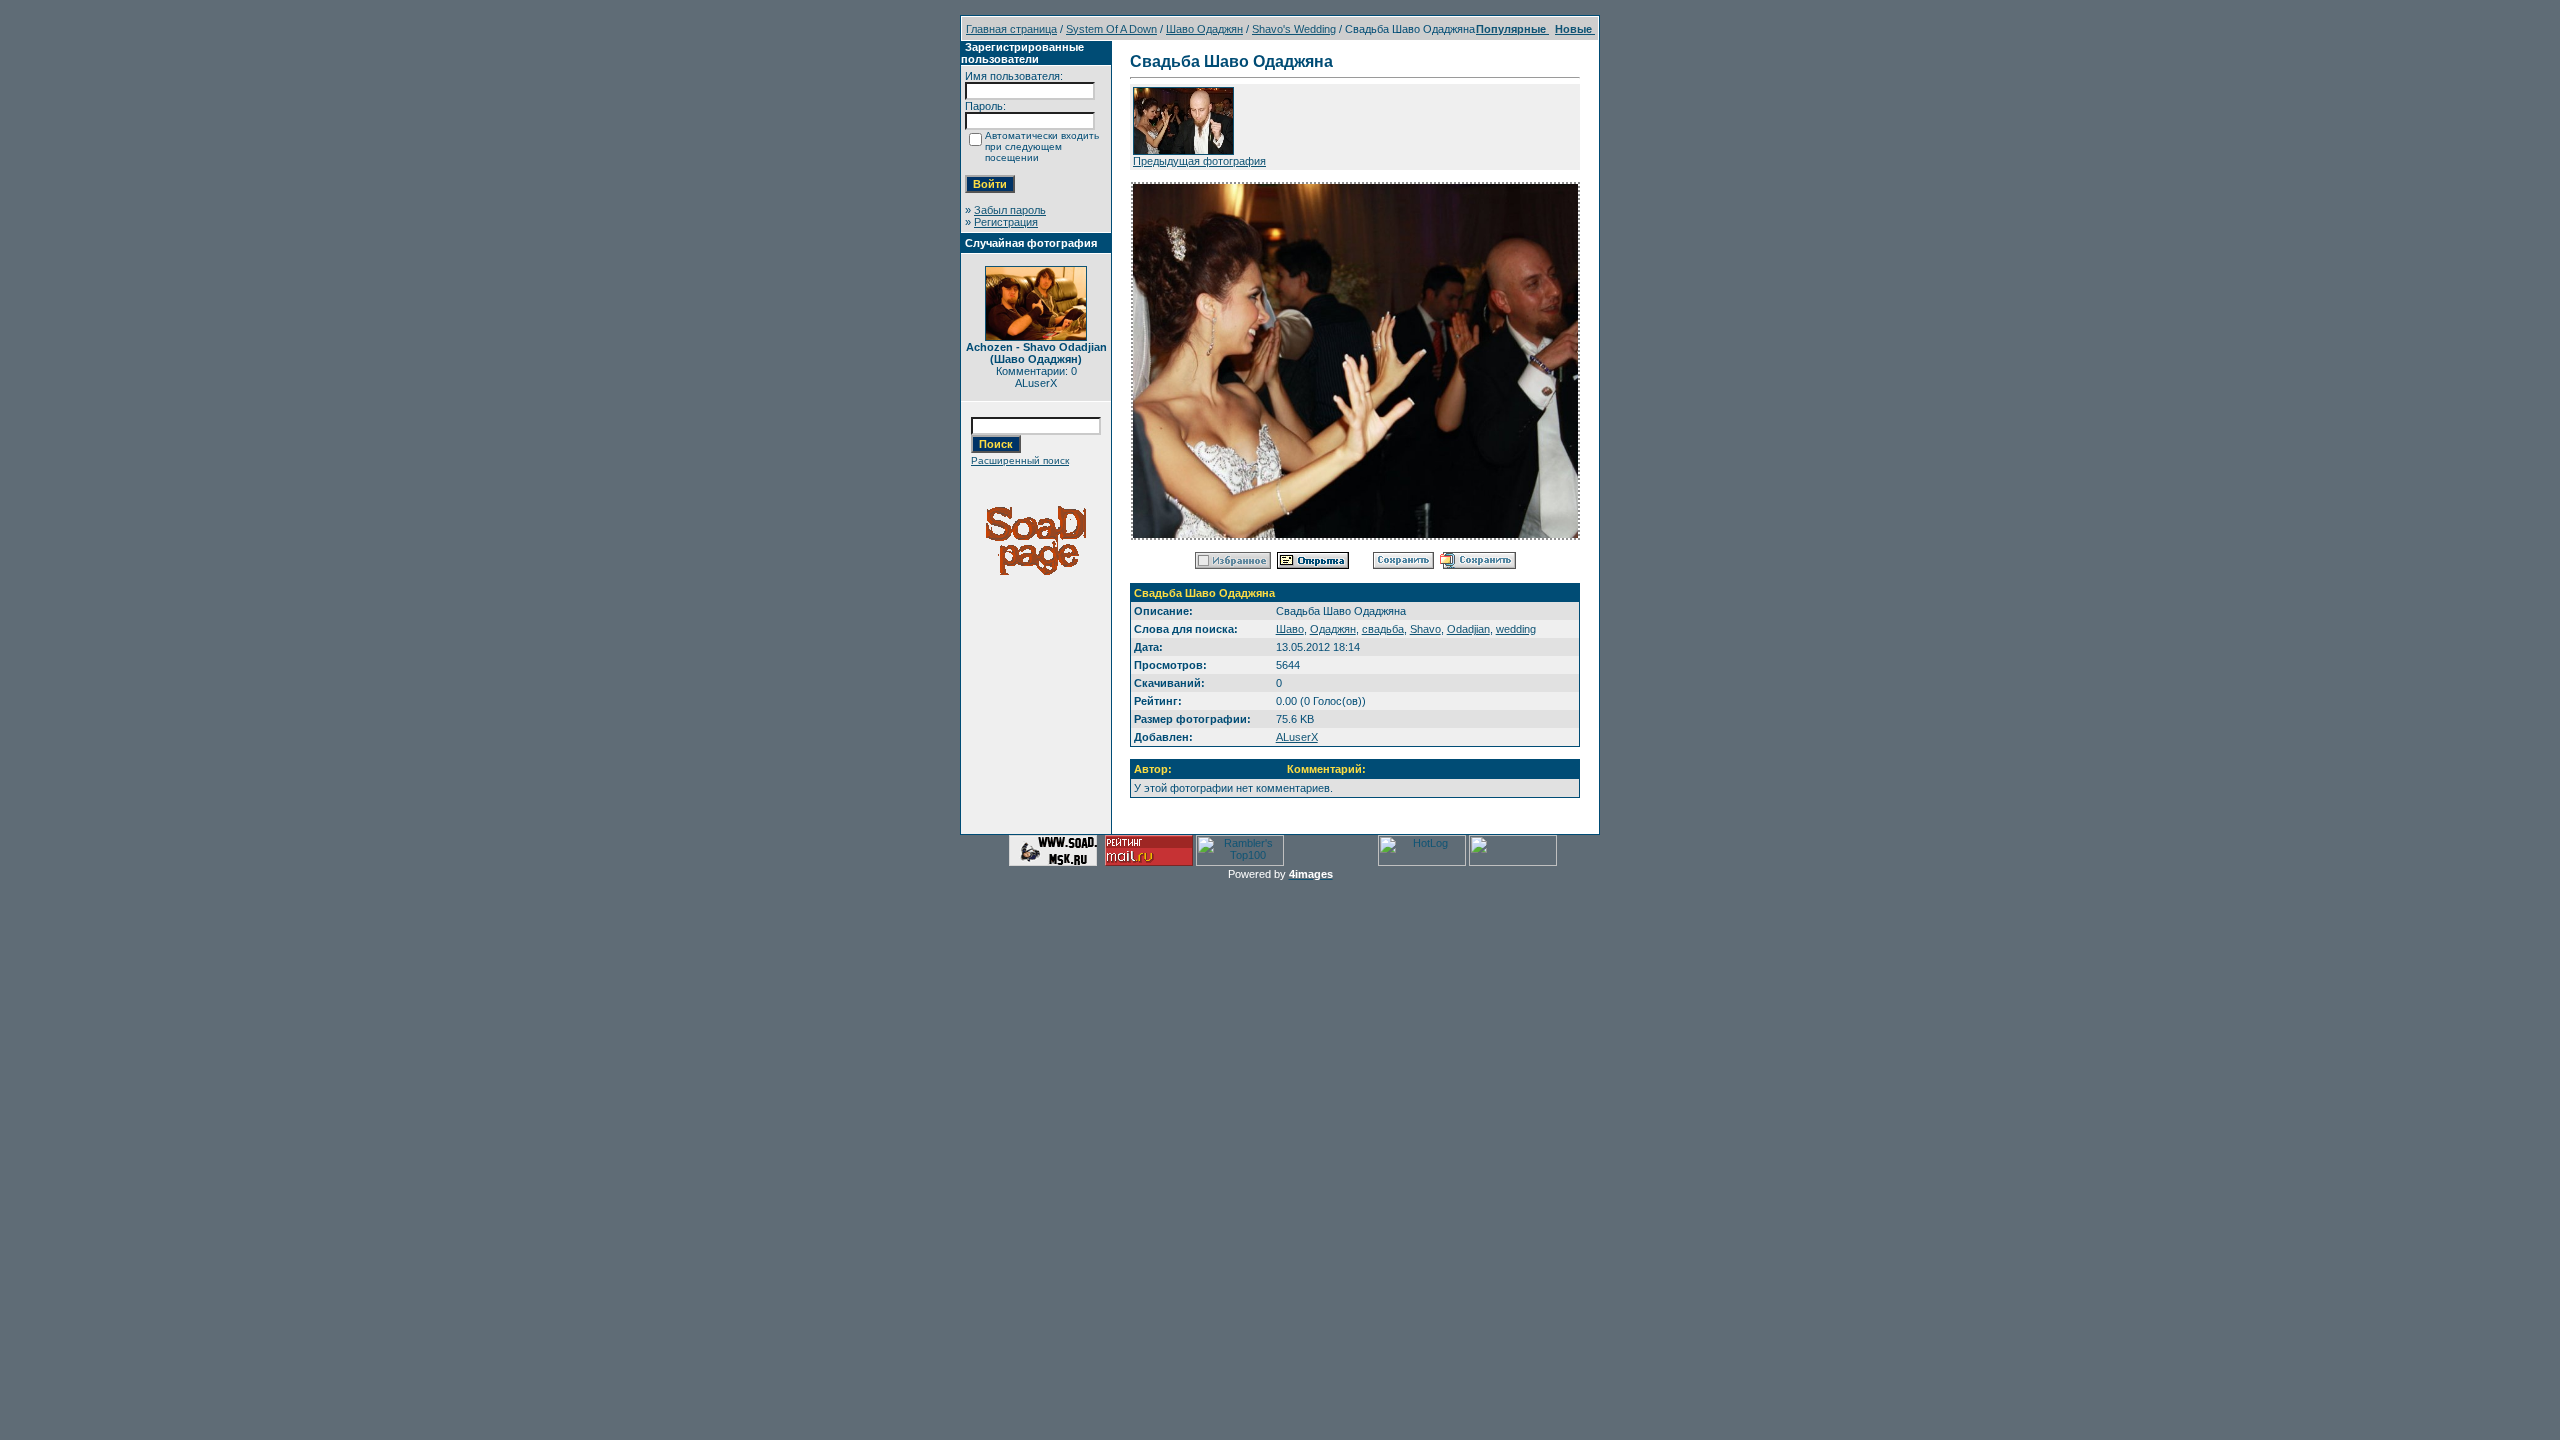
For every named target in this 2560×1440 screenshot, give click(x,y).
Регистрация (1006, 222)
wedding (1516, 629)
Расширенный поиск (1020, 460)
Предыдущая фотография (1199, 161)
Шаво (1290, 629)
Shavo (1425, 629)
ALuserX (1297, 737)
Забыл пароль (1010, 210)
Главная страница (1011, 29)
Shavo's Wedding (1294, 29)
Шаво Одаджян (1204, 29)
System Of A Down (1111, 29)
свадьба (1383, 629)
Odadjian (1468, 629)
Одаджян (1333, 629)
